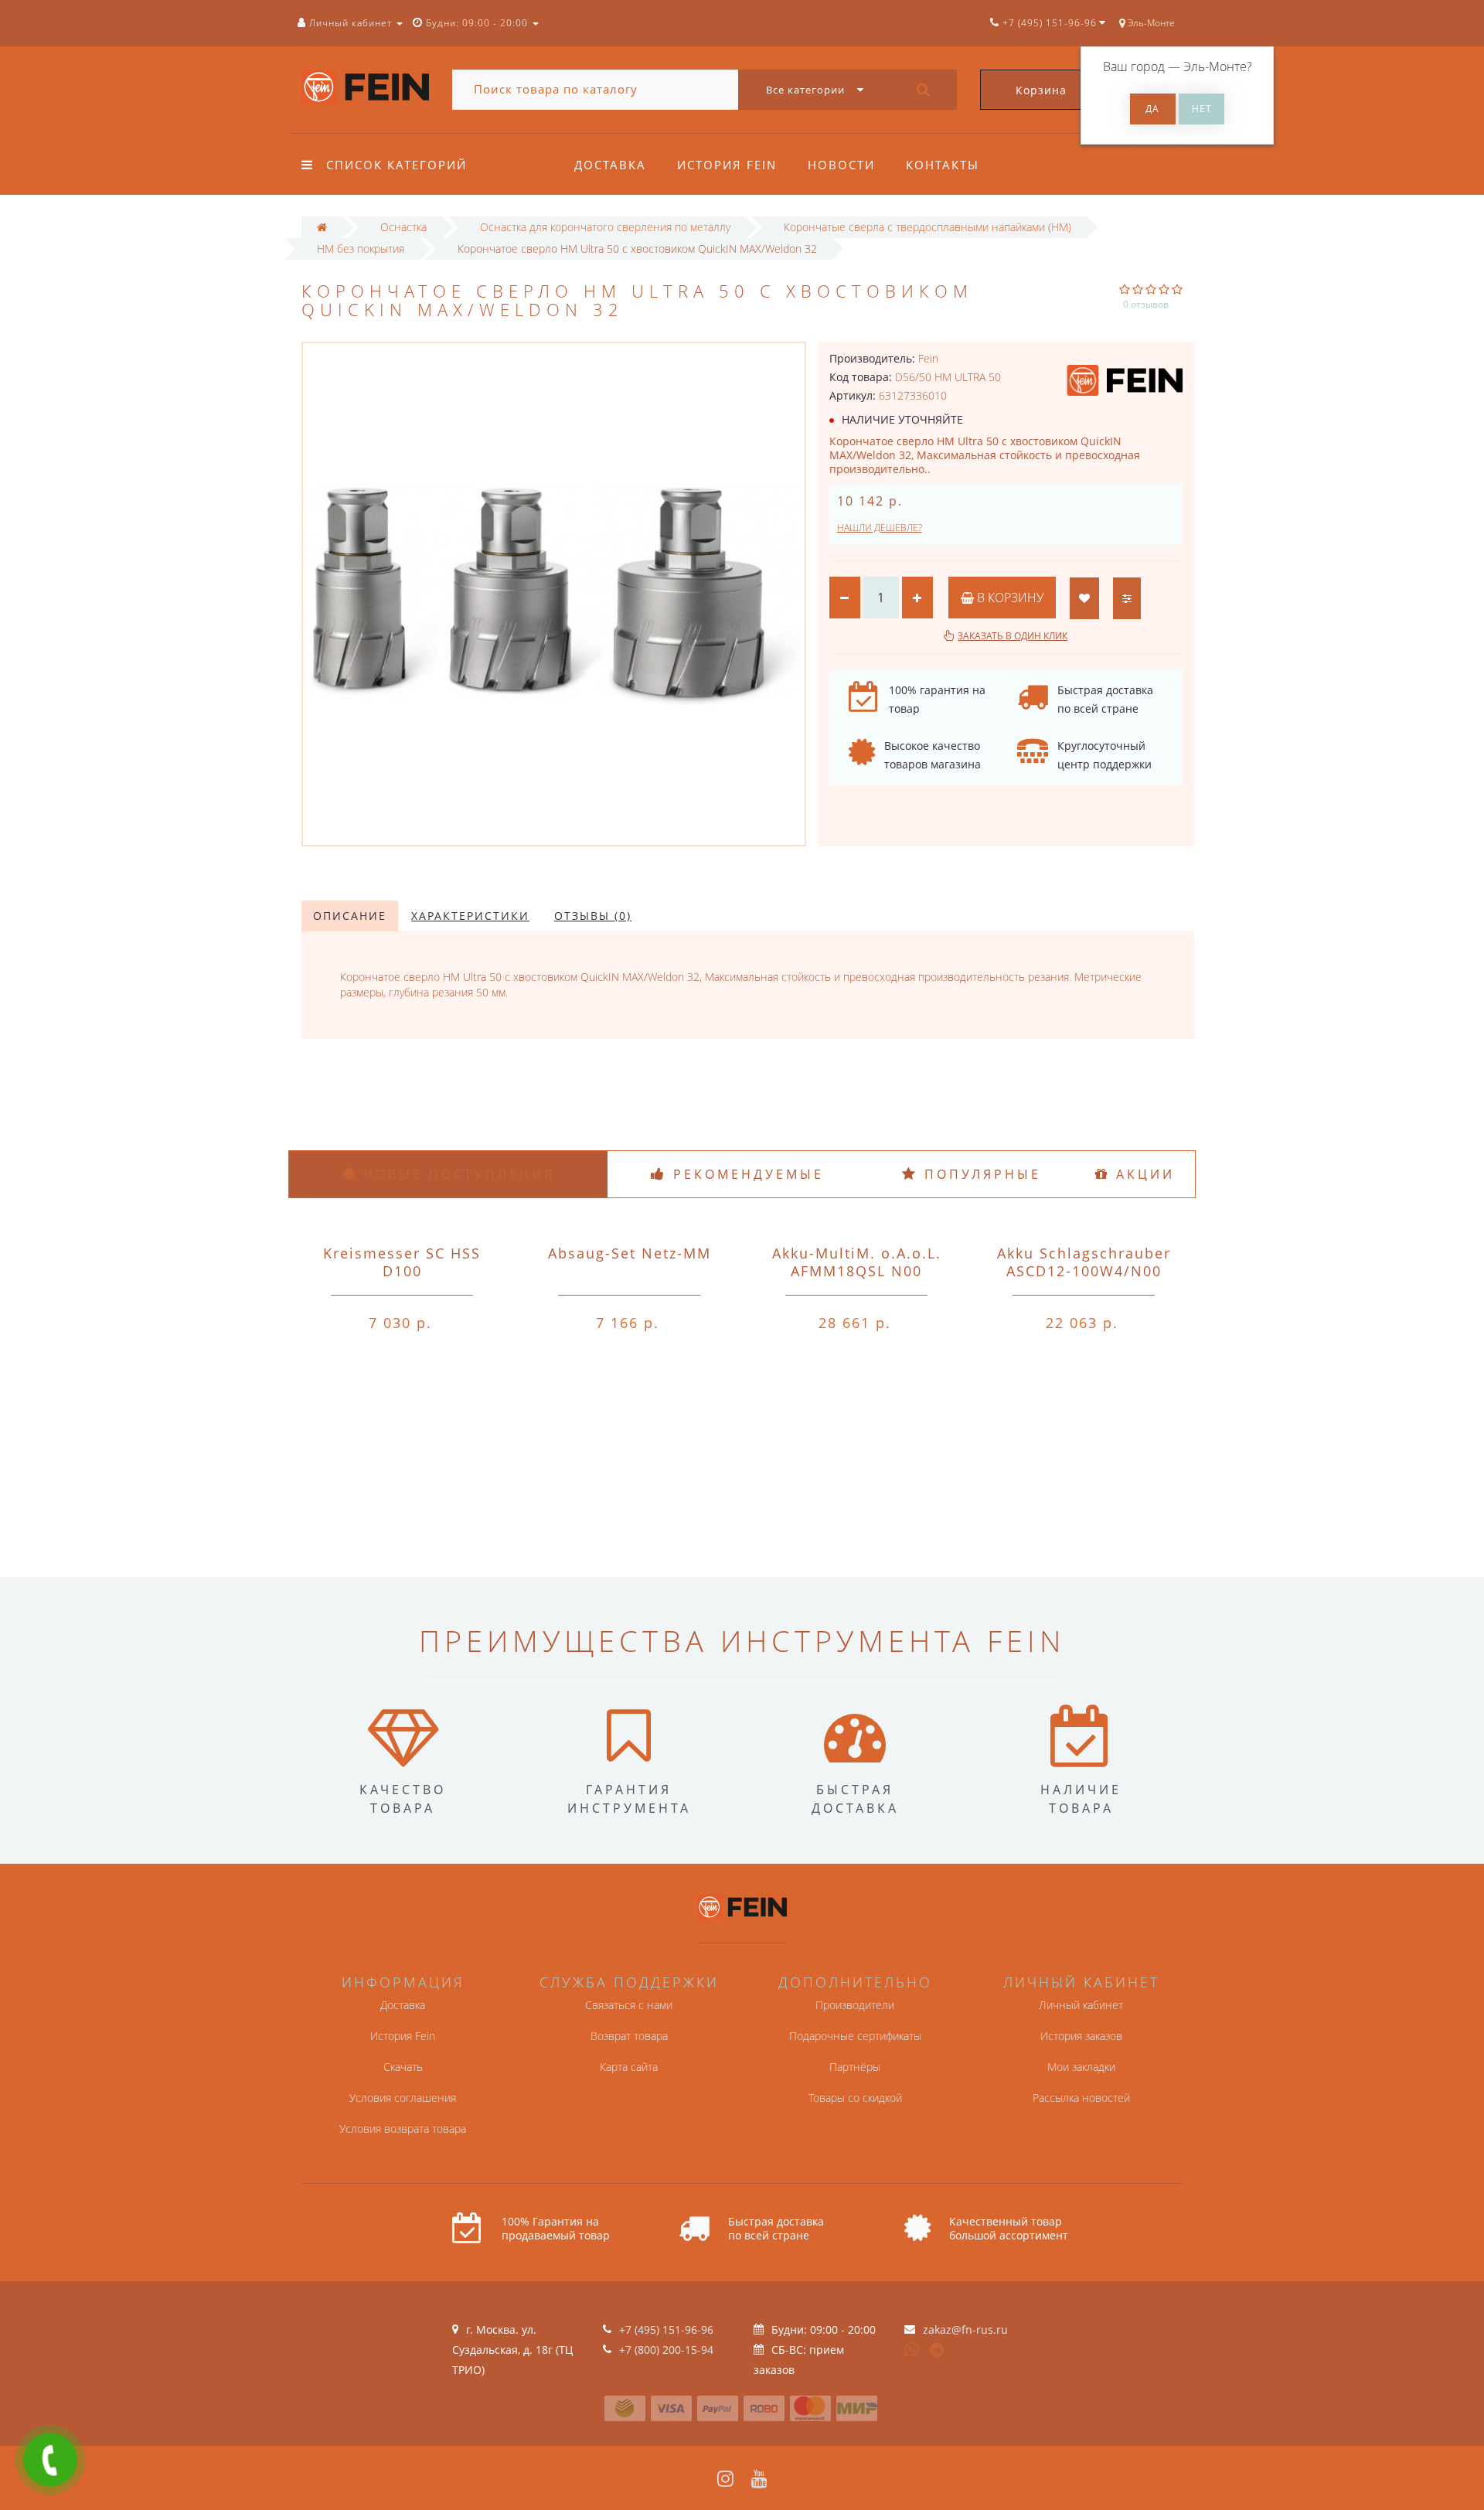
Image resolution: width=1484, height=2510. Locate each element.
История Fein (727, 165)
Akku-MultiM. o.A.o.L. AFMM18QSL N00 (857, 1262)
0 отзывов (1146, 304)
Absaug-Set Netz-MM (630, 1253)
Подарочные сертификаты (855, 2036)
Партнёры (855, 2067)
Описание (350, 916)
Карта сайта (629, 2067)
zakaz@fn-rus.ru (965, 2329)
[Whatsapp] (912, 2348)
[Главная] (322, 227)
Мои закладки (1081, 2067)
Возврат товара (629, 2036)
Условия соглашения (403, 2098)
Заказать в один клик (1013, 636)
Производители (855, 2005)
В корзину (1009, 598)
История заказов (1081, 2036)
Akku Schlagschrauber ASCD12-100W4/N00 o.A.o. (1084, 1271)
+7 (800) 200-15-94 (666, 2350)
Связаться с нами (629, 2005)
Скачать (403, 2067)
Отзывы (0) (593, 916)
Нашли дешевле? (880, 528)
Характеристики (470, 916)
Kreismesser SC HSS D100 (402, 1262)
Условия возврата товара (403, 2129)
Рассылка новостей (1081, 2098)
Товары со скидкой (855, 2098)
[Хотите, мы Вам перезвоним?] (50, 2460)
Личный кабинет (1081, 2005)
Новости (841, 165)
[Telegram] (938, 2351)
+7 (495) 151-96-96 (666, 2329)
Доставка (610, 165)
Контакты (943, 165)
